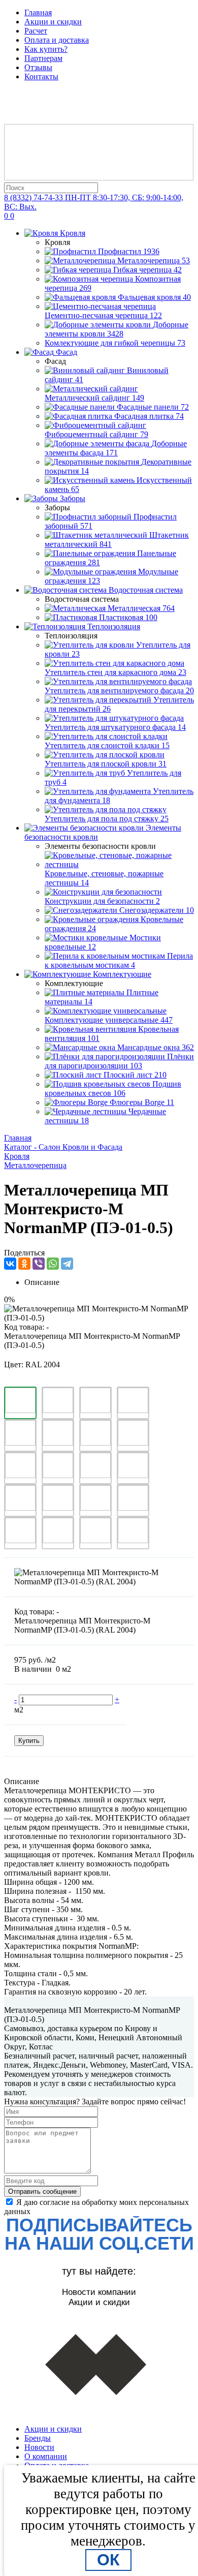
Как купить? (46, 49)
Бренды (38, 2438)
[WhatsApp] (53, 1264)
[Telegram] (67, 1264)
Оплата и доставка (57, 40)
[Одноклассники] (24, 1264)
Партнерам (43, 58)
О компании (46, 2456)
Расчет (36, 31)
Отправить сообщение (42, 2191)
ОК (108, 2560)
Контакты (41, 76)
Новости (39, 2447)
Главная (38, 12)
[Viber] (39, 1264)
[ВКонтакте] (10, 1264)
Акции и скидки (53, 22)
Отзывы (38, 67)
